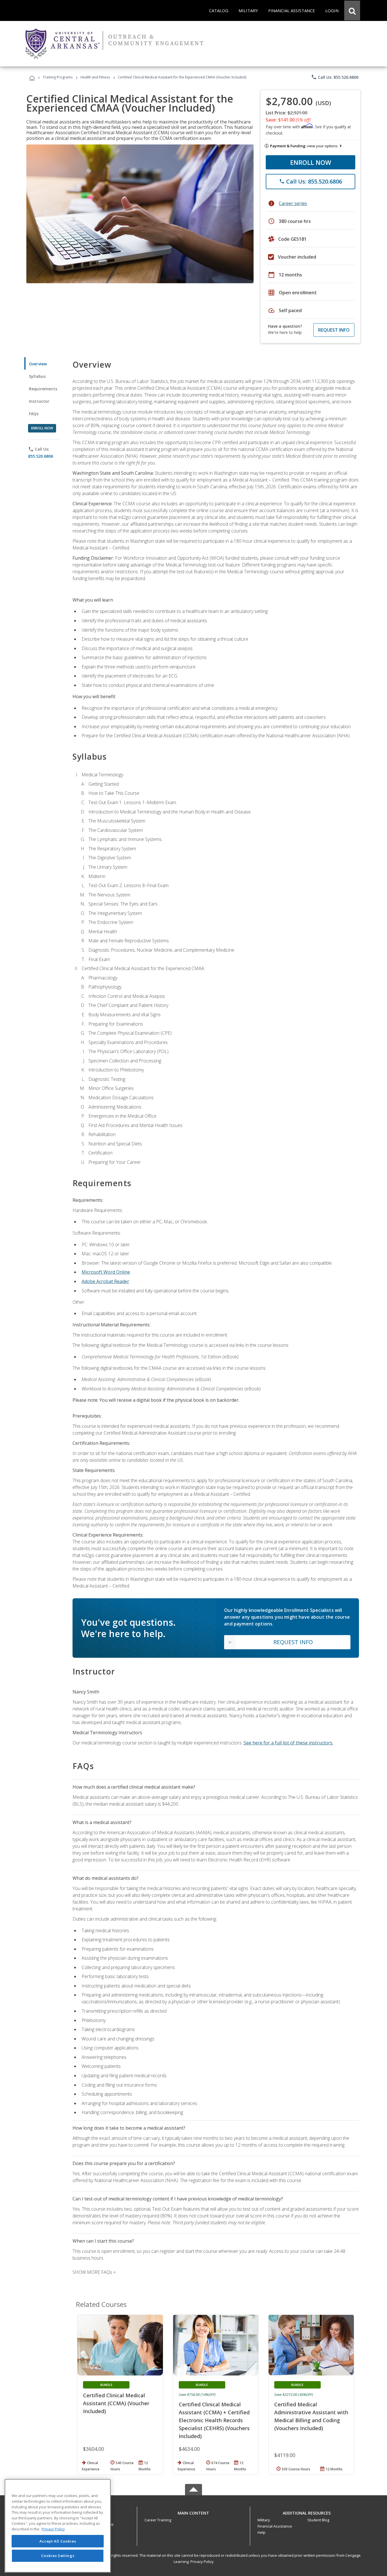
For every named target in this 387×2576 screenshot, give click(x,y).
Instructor (39, 401)
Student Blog (318, 2520)
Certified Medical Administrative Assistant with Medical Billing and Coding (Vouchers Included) (311, 2416)
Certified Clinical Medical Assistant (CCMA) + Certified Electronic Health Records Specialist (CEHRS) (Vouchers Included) (214, 2420)
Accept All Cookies (58, 2541)
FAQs (34, 414)
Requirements (43, 389)
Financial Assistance (275, 2526)
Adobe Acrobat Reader (105, 1281)
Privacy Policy (202, 2562)
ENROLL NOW (311, 162)
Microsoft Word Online (106, 1272)
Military (264, 2520)
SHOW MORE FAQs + (94, 2272)
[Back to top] (193, 2512)
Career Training (158, 2520)
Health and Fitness (95, 77)
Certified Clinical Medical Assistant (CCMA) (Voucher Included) (116, 2403)
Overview (38, 364)
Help (261, 2532)
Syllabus (37, 376)
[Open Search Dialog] (352, 10)
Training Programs (58, 77)
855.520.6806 (41, 456)
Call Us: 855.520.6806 (335, 77)
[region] (58, 2526)
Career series (293, 203)
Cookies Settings (58, 2556)
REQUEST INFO (334, 330)
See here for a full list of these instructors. (288, 1743)
